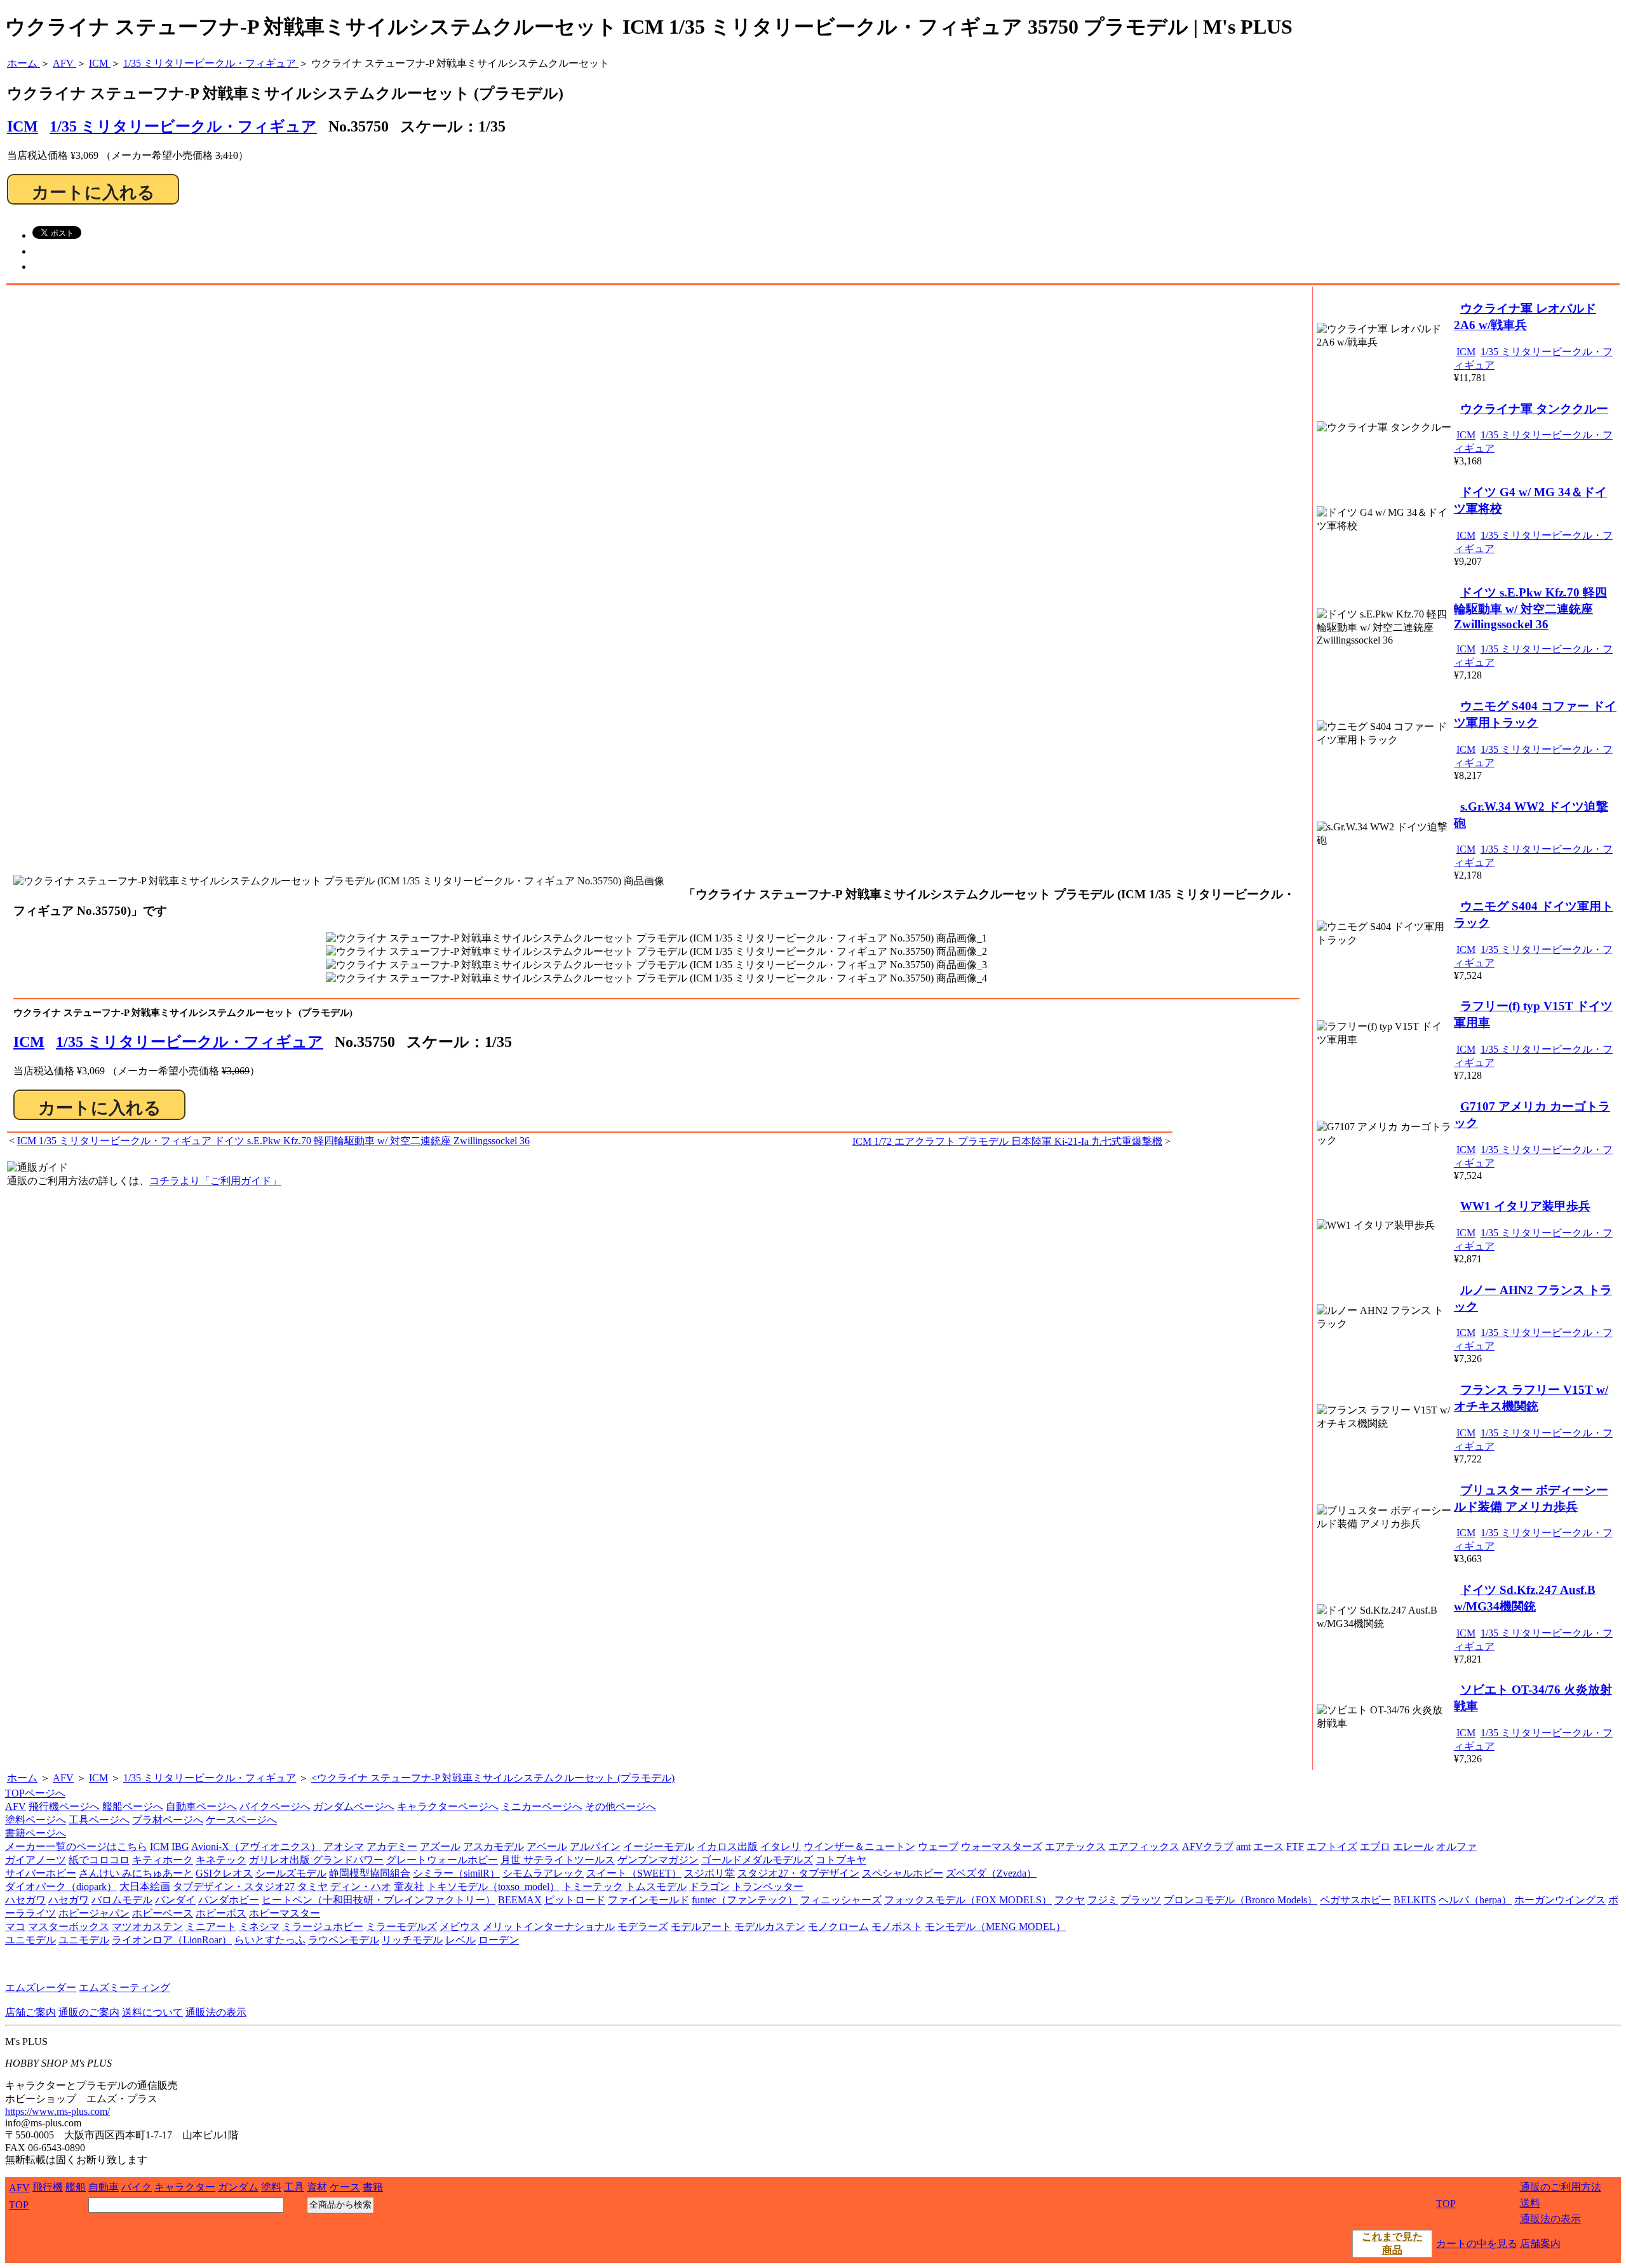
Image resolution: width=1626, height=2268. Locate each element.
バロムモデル (122, 1900)
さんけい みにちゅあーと (136, 1873)
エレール (1413, 1846)
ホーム (22, 1778)
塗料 (271, 2187)
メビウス (460, 1927)
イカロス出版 (727, 1846)
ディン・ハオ (361, 1887)
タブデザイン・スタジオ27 (234, 1887)
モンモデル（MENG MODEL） (995, 1927)
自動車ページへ (201, 1806)
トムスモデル (656, 1887)
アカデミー (392, 1846)
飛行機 (48, 2187)
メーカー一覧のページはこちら (76, 1846)
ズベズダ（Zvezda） (991, 1873)
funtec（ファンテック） (745, 1900)
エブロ (1375, 1846)
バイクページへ (275, 1806)
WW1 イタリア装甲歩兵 (1525, 1206)
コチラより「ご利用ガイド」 (215, 1181)
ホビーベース (163, 1913)
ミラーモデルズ (401, 1927)
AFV (63, 1778)
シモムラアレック (543, 1873)
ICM (29, 1042)
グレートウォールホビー (442, 1860)
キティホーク (163, 1860)
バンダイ (175, 1900)
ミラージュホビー (323, 1927)
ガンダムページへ (354, 1806)
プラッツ (1141, 1900)
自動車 (104, 2187)
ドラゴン (709, 1887)
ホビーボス (221, 1913)
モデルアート (701, 1927)
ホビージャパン (94, 1913)
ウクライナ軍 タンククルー (1534, 409)
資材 (317, 2187)
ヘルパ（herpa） (1475, 1900)
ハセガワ (25, 1900)
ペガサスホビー (1355, 1900)
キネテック (221, 1860)
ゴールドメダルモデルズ (757, 1860)
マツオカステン (147, 1927)
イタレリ (781, 1846)
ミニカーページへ (542, 1806)
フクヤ (1070, 1900)
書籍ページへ (36, 1833)
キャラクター (185, 2187)
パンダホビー (229, 1900)
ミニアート (211, 1927)
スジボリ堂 (709, 1873)
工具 (294, 2187)
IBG (180, 1846)
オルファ (1456, 1846)
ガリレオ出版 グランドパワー (316, 1860)
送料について (152, 2012)
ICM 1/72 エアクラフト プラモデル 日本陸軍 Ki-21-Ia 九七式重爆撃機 (1007, 1141)
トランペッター (768, 1887)
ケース (345, 2187)
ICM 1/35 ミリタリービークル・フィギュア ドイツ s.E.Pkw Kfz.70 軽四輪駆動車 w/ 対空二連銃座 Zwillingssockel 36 (273, 1141)
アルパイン (595, 1846)
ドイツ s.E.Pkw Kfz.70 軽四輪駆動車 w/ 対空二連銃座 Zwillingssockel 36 (1530, 608)
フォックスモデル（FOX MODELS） (968, 1900)
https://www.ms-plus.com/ (57, 2111)
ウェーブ (938, 1846)
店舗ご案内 (30, 2012)
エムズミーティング (124, 1988)
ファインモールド (648, 1900)
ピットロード (575, 1900)
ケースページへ (241, 1820)
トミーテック (593, 1887)
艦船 (76, 2187)
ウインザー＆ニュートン (859, 1846)
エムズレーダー (41, 1988)
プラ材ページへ (168, 1820)
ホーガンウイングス (1560, 1900)
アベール (547, 1846)
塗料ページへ (36, 1820)
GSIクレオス (224, 1873)
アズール (440, 1846)
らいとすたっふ (270, 1940)
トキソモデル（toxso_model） (493, 1887)
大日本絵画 (145, 1887)
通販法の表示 (216, 2012)
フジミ (1103, 1900)
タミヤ (312, 1887)
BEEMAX (520, 1900)
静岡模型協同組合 (370, 1873)
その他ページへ (621, 1806)
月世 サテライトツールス (558, 1860)
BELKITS (1415, 1900)
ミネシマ (259, 1927)
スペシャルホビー (903, 1873)
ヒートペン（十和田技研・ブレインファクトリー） (379, 1900)
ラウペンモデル (344, 1940)
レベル (460, 1940)
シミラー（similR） (456, 1873)
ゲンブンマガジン (658, 1860)
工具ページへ (99, 1820)
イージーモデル (659, 1846)
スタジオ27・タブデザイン (798, 1873)
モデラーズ (643, 1927)
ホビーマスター (285, 1913)
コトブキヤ (841, 1860)
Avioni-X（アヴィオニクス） (256, 1846)
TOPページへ (35, 1793)
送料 (1530, 2203)
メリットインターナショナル (549, 1927)
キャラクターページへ (448, 1806)
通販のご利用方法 (1561, 2187)
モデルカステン (770, 1927)
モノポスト (897, 1927)
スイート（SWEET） (634, 1873)
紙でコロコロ (99, 1860)
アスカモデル (494, 1846)
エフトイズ (1332, 1846)
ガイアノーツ (36, 1860)
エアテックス (1075, 1846)
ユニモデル (30, 1940)
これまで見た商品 (1392, 2243)
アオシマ (344, 1846)
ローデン (499, 1940)
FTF (1295, 1846)
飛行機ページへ (64, 1806)
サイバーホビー (41, 1873)
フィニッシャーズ (841, 1900)
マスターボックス (69, 1927)
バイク (137, 2187)
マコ (15, 1927)
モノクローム (838, 1927)
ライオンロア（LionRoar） (172, 1940)
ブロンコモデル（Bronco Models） (1240, 1900)
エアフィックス (1144, 1846)
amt (1243, 1846)
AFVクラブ (1208, 1846)
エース (1268, 1846)
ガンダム (238, 2187)
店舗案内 (1540, 2244)
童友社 (409, 1887)
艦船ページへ (133, 1806)
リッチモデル (412, 1940)
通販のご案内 (89, 2012)
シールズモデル (291, 1873)
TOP (19, 2205)
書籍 (373, 2187)
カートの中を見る (1477, 2244)
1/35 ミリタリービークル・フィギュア (183, 126)
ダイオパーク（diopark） (61, 1887)
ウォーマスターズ (1002, 1846)
